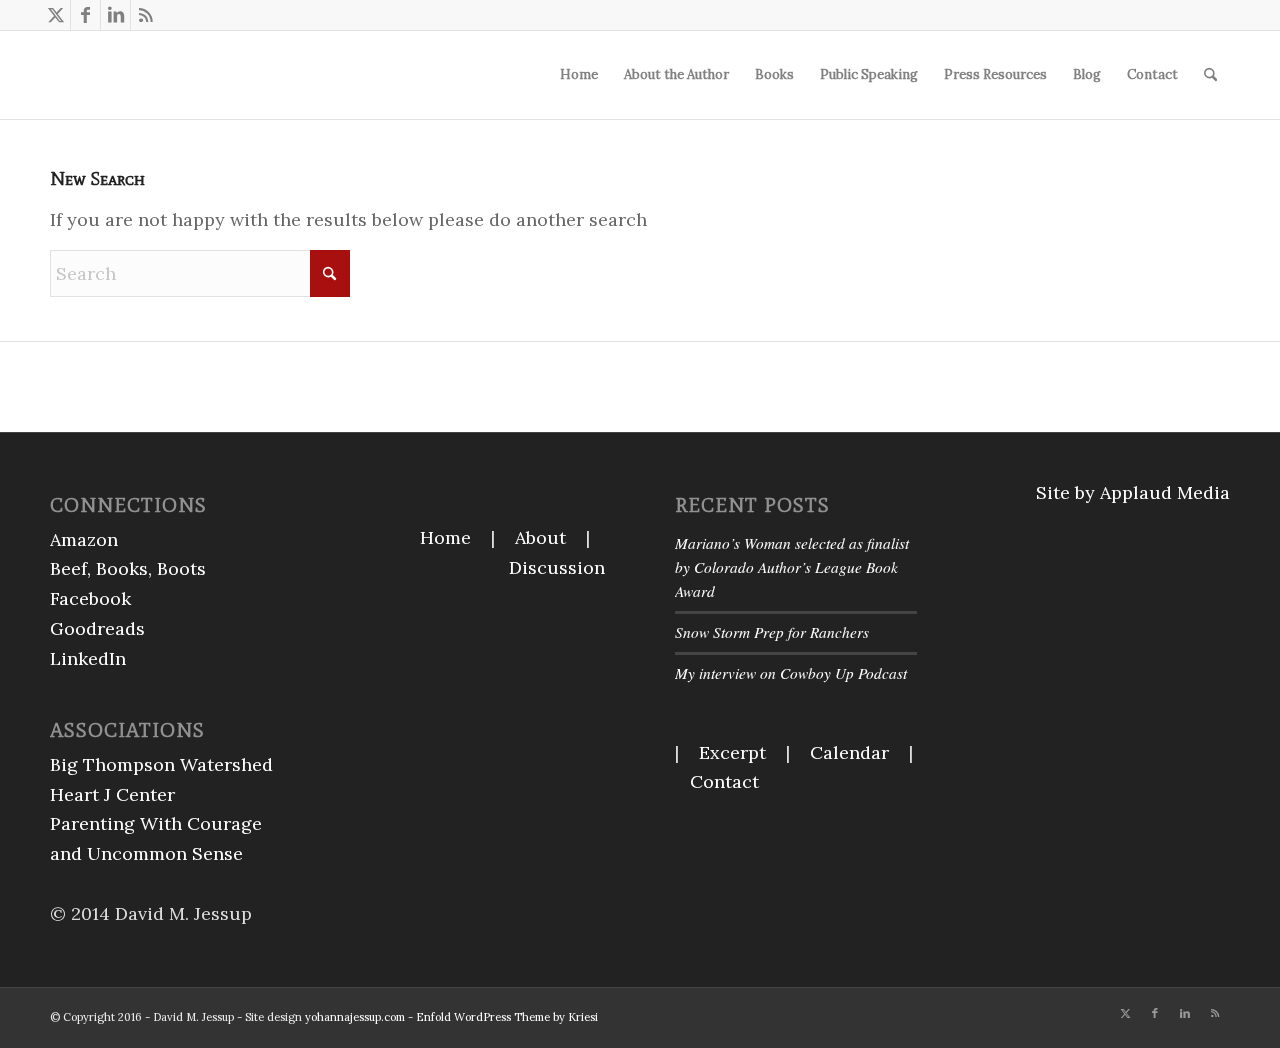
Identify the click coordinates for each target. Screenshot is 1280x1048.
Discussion (557, 567)
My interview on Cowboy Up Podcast (791, 673)
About (540, 537)
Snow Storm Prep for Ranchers (772, 632)
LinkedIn (88, 658)
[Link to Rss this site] (146, 15)
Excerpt (732, 752)
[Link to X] (55, 15)
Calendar (849, 752)
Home (445, 537)
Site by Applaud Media (1133, 492)
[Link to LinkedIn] (115, 15)
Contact (724, 781)
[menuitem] (579, 75)
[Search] (1210, 75)
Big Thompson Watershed (161, 764)
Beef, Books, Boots (128, 568)
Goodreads (97, 628)
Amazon (84, 539)
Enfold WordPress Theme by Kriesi (507, 1017)
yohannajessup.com (355, 1017)
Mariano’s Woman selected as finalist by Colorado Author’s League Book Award (792, 567)
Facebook (90, 598)
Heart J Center (112, 794)
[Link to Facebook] (85, 15)
